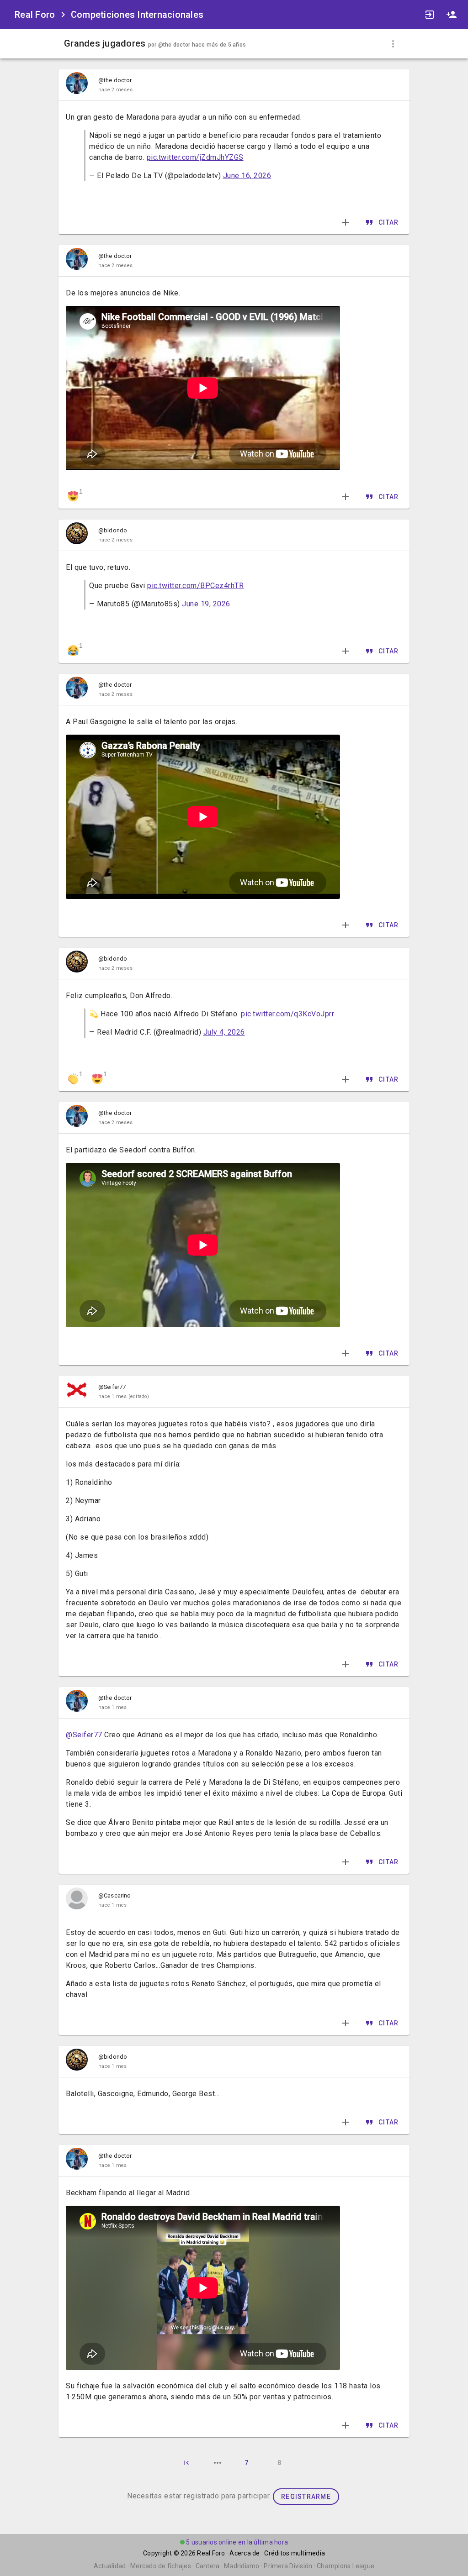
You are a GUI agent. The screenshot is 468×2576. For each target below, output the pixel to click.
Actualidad (110, 2566)
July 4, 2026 (224, 1032)
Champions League (346, 2566)
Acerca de (245, 2553)
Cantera (208, 2566)
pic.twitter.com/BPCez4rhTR (195, 586)
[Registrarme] (452, 15)
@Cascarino (114, 1895)
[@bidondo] (77, 535)
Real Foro (211, 2553)
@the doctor (174, 45)
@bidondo (113, 530)
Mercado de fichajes (161, 2566)
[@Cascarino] (77, 1900)
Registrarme (306, 2497)
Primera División (288, 2566)
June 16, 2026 (247, 176)
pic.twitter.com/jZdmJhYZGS (195, 157)
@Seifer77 (112, 1387)
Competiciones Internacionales (137, 15)
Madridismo (242, 2566)
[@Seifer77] (77, 1392)
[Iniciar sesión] (430, 15)
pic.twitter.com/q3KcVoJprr (287, 1014)
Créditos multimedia (295, 2553)
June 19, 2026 (206, 604)
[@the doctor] (77, 85)
